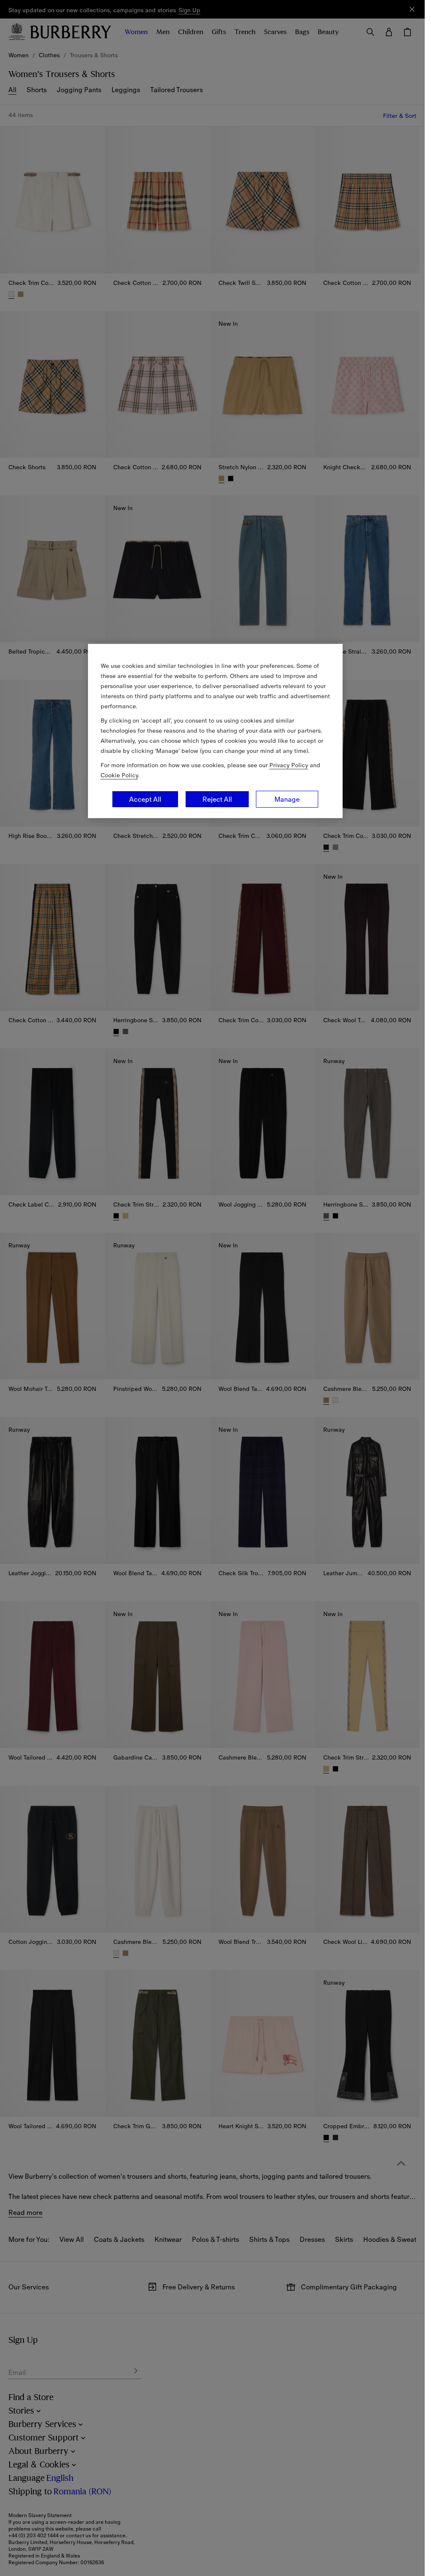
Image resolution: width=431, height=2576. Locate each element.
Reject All (217, 799)
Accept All (145, 799)
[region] (215, 731)
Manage (287, 799)
